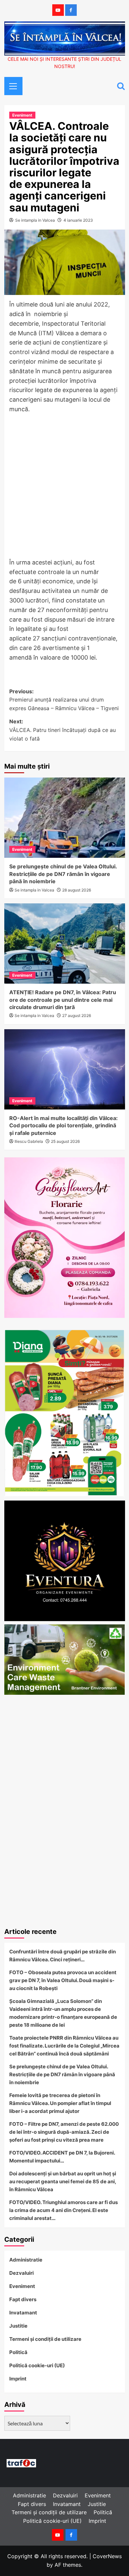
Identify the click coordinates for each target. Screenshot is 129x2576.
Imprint (18, 2379)
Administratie (26, 2260)
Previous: (64, 700)
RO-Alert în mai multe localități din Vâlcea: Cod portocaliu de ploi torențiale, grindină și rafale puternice (64, 1125)
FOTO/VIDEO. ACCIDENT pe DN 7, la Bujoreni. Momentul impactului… (62, 2157)
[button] (11, 85)
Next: (63, 730)
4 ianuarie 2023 (78, 220)
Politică (18, 2352)
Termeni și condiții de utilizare (45, 2339)
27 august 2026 (77, 1016)
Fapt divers (23, 2299)
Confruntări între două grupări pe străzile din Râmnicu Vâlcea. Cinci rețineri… (63, 1956)
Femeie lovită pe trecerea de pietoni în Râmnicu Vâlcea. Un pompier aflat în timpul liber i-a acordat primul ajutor (60, 2103)
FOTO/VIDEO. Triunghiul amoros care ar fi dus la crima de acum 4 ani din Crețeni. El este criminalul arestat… (64, 2210)
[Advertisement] (64, 488)
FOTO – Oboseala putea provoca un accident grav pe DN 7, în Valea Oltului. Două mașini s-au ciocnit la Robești (63, 1980)
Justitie (18, 2326)
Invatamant (23, 2313)
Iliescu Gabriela (29, 1141)
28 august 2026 (77, 890)
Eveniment (22, 115)
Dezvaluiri (21, 2273)
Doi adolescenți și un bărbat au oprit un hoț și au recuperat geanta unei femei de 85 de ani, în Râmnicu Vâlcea (63, 2181)
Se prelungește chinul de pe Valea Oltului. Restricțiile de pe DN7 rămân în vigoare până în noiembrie (63, 874)
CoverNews (107, 2556)
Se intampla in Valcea (35, 220)
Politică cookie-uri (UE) (37, 2365)
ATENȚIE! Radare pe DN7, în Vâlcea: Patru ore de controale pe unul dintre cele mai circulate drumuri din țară (63, 1000)
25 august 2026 (65, 1141)
